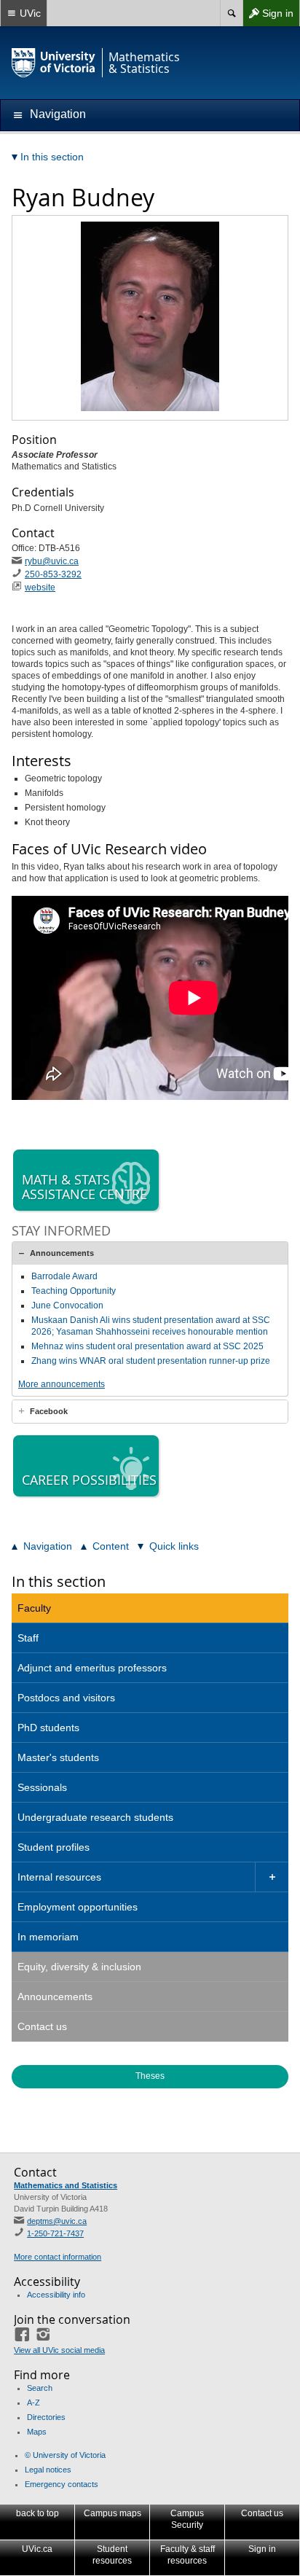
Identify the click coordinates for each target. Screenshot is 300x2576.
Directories (46, 2417)
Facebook (49, 1411)
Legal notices (48, 2470)
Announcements (62, 1253)
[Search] (231, 13)
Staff (28, 1638)
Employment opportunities (78, 1907)
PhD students (48, 1728)
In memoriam (48, 1937)
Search (40, 2388)
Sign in (268, 16)
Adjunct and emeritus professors (92, 1668)
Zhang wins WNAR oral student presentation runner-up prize (151, 1361)
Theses (150, 2076)
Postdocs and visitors (66, 1698)
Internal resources (59, 1877)
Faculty (34, 1608)
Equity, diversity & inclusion (79, 1967)
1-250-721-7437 (55, 2233)
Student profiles (54, 1847)
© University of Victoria (65, 2455)
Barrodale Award (64, 1276)
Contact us (42, 2026)
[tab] (150, 1253)
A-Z (33, 2403)
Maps (37, 2432)
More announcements (62, 1384)
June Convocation (67, 1305)
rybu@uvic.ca (52, 561)
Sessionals (42, 1787)
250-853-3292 (53, 574)
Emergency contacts (62, 2484)
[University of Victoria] (54, 63)
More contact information (58, 2257)
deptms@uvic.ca (57, 2221)
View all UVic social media (59, 2350)
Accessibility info (56, 2295)
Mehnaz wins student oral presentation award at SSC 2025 (147, 1346)
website (40, 588)
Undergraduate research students (95, 1817)
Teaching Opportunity (74, 1291)
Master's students (58, 1757)
